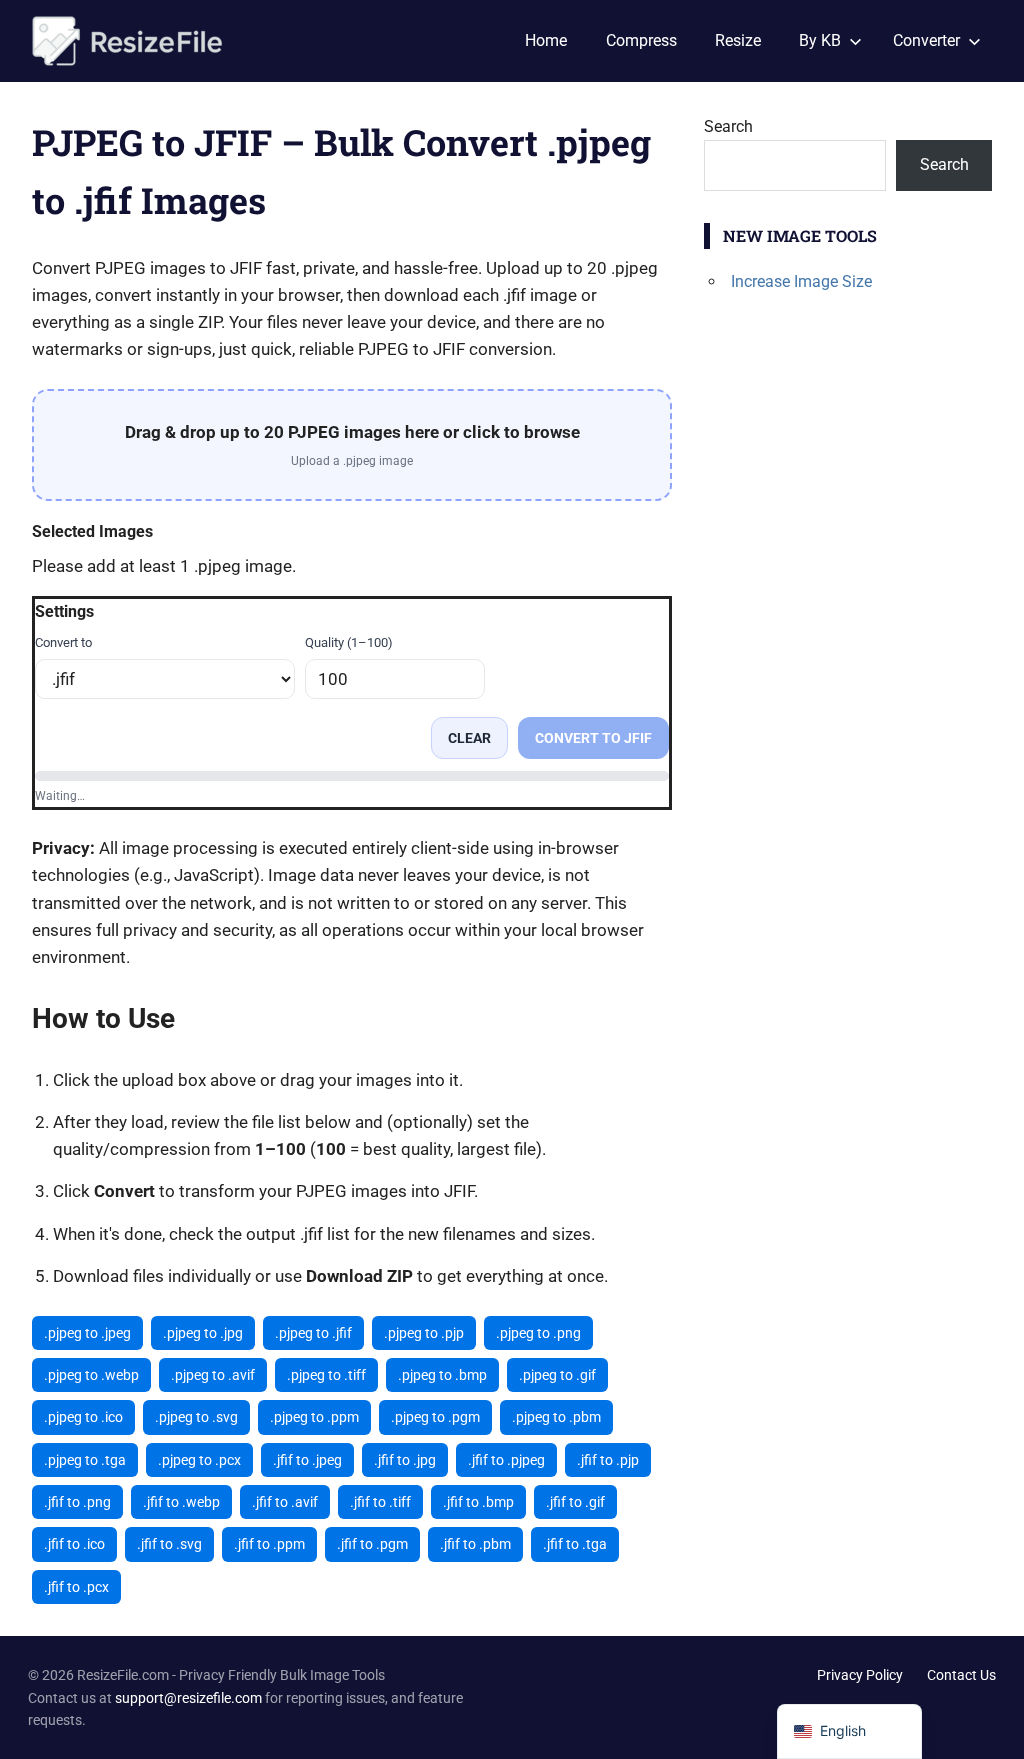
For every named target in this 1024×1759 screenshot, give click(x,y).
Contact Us (961, 1675)
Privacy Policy (860, 1675)
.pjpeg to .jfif (313, 1333)
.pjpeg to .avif (213, 1375)
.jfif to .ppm (269, 1544)
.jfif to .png (77, 1502)
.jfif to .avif (285, 1502)
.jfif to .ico (74, 1544)
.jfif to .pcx (76, 1587)
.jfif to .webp (181, 1502)
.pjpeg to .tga (85, 1460)
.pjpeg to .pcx (199, 1460)
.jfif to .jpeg (307, 1460)
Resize (738, 40)
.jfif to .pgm (372, 1544)
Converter (926, 40)
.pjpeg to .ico (83, 1417)
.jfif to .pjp (608, 1460)
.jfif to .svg (169, 1544)
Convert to (63, 642)
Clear (469, 738)
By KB (820, 40)
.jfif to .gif (575, 1502)
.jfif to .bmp (478, 1502)
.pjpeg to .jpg (203, 1333)
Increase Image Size (801, 281)
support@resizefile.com (188, 1698)
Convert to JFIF (593, 738)
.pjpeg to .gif (557, 1375)
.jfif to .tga (575, 1544)
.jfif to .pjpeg (506, 1460)
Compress (641, 40)
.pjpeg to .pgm (435, 1417)
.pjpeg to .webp (91, 1375)
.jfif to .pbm (475, 1544)
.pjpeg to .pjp (424, 1333)
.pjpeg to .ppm (314, 1417)
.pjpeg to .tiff (326, 1375)
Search (728, 126)
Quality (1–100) (349, 642)
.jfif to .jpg (405, 1460)
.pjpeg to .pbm (556, 1417)
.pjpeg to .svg (196, 1417)
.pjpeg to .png (538, 1333)
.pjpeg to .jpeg (87, 1333)
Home (546, 40)
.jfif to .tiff (380, 1502)
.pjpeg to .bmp (442, 1375)
